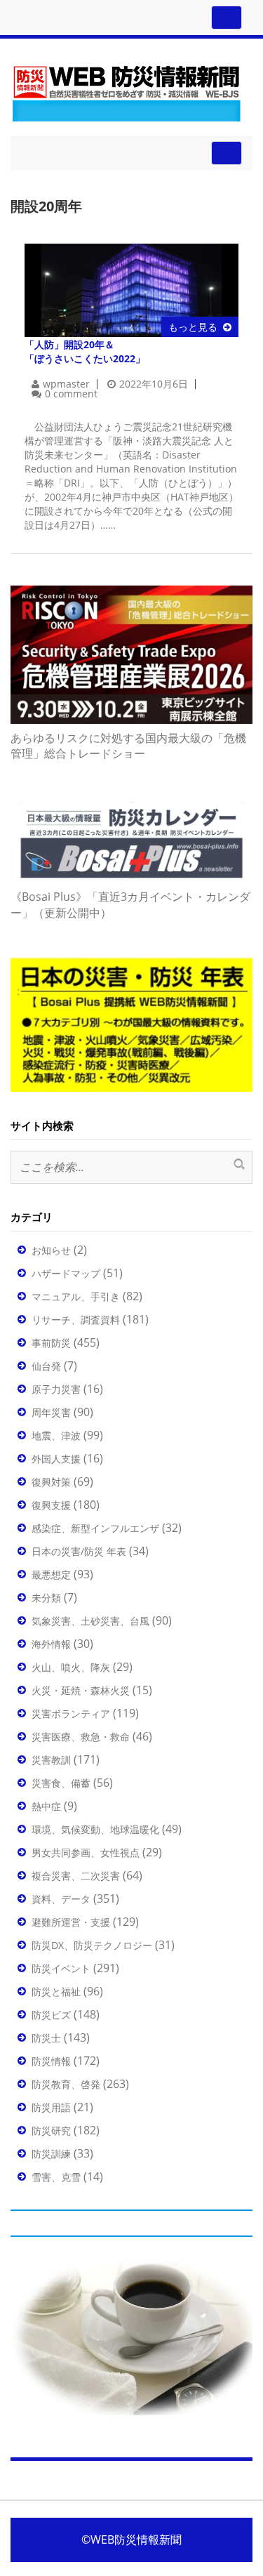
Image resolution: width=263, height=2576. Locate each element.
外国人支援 (56, 1459)
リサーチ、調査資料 (76, 1320)
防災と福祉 (56, 1992)
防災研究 (51, 2131)
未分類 (46, 1598)
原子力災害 (56, 1389)
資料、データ (61, 1899)
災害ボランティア (71, 1713)
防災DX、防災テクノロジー (92, 1945)
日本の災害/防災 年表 (79, 1551)
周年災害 (51, 1412)
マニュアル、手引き (76, 1296)
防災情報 (51, 2061)
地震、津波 (56, 1435)
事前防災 (51, 1343)
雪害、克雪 (56, 2177)
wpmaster (66, 384)
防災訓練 (51, 2154)
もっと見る (193, 327)
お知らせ (51, 1250)
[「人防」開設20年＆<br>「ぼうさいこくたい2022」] (131, 289)
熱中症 (46, 1806)
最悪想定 (51, 1574)
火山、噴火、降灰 (71, 1667)
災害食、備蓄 (61, 1783)
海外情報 (51, 1644)
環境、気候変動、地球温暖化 (95, 1829)
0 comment (71, 394)
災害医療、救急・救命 (81, 1737)
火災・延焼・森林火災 (81, 1690)
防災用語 (51, 2107)
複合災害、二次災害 (76, 1876)
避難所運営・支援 (71, 1922)
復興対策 (51, 1482)
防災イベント (61, 1968)
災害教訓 (51, 1760)
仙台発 (46, 1366)
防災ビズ (51, 2015)
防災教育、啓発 (66, 2084)
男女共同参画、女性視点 (86, 1852)
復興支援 (51, 1505)
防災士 (46, 2038)
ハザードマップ (66, 1273)
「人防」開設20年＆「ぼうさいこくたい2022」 (85, 351)
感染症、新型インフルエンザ (95, 1528)
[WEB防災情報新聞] (126, 91)
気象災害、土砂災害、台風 (90, 1621)
